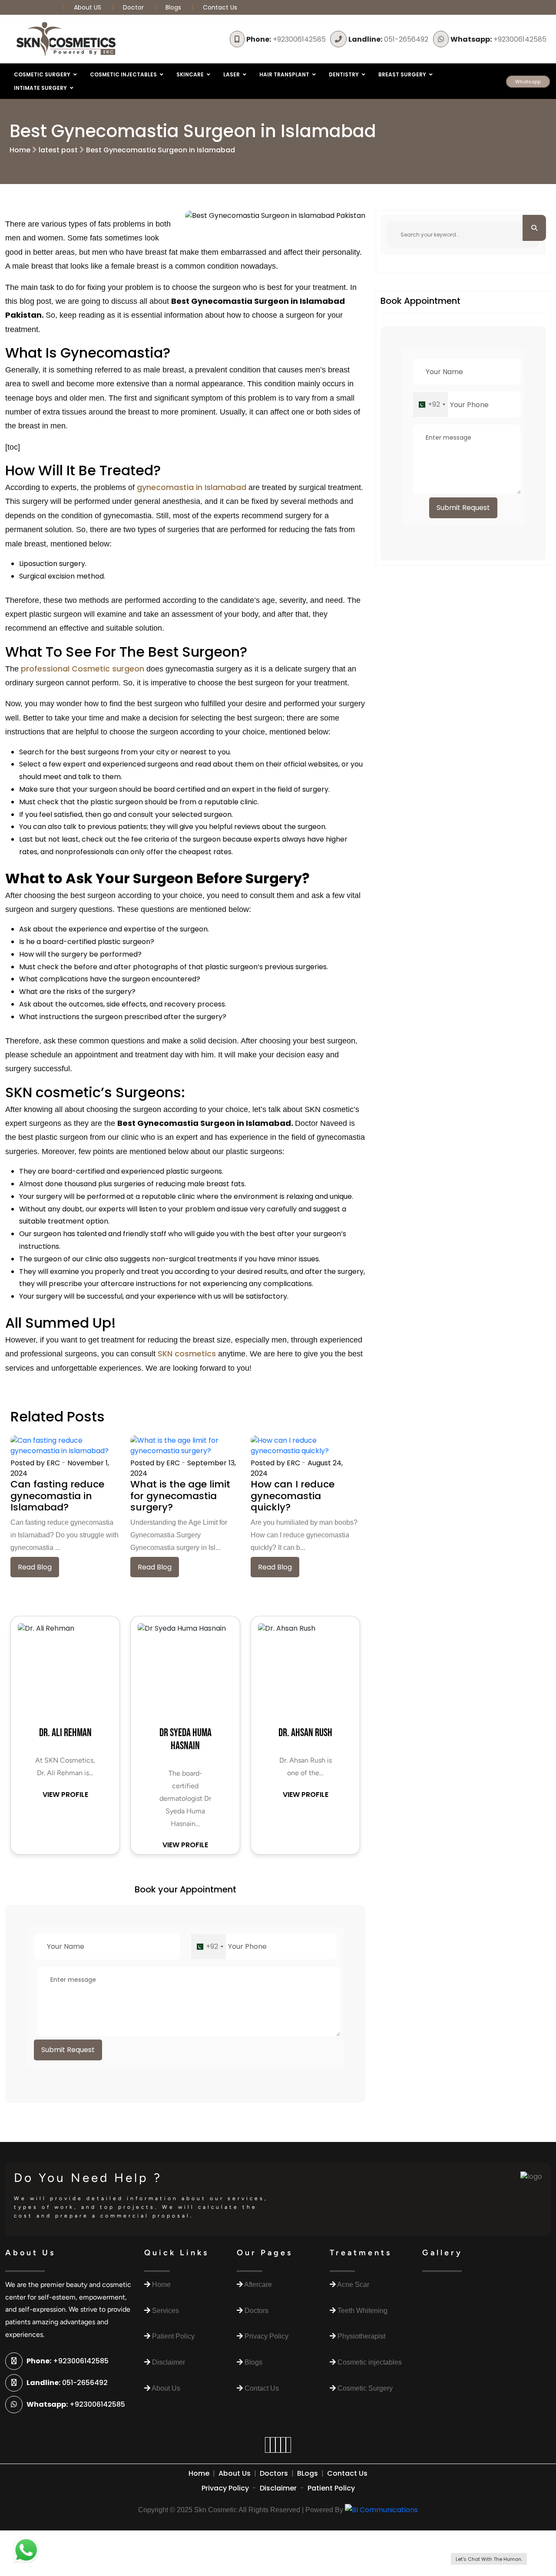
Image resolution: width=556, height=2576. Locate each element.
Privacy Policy (225, 2488)
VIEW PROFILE (65, 1795)
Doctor (134, 7)
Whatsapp (528, 82)
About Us (235, 2473)
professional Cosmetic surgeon (83, 669)
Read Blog (35, 1567)
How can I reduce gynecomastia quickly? (293, 1496)
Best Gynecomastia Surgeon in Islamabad (161, 150)
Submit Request (68, 2050)
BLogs (308, 2473)
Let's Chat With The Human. (489, 2559)
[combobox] (208, 1947)
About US (88, 7)
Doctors (274, 2473)
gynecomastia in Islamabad (192, 487)
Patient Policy (331, 2488)
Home (20, 150)
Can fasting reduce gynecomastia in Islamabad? (57, 1496)
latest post (58, 150)
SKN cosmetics (186, 1354)
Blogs (173, 7)
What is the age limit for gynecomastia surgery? (180, 1496)
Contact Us (220, 7)
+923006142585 (286, 39)
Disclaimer (278, 2488)
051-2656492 (388, 39)
